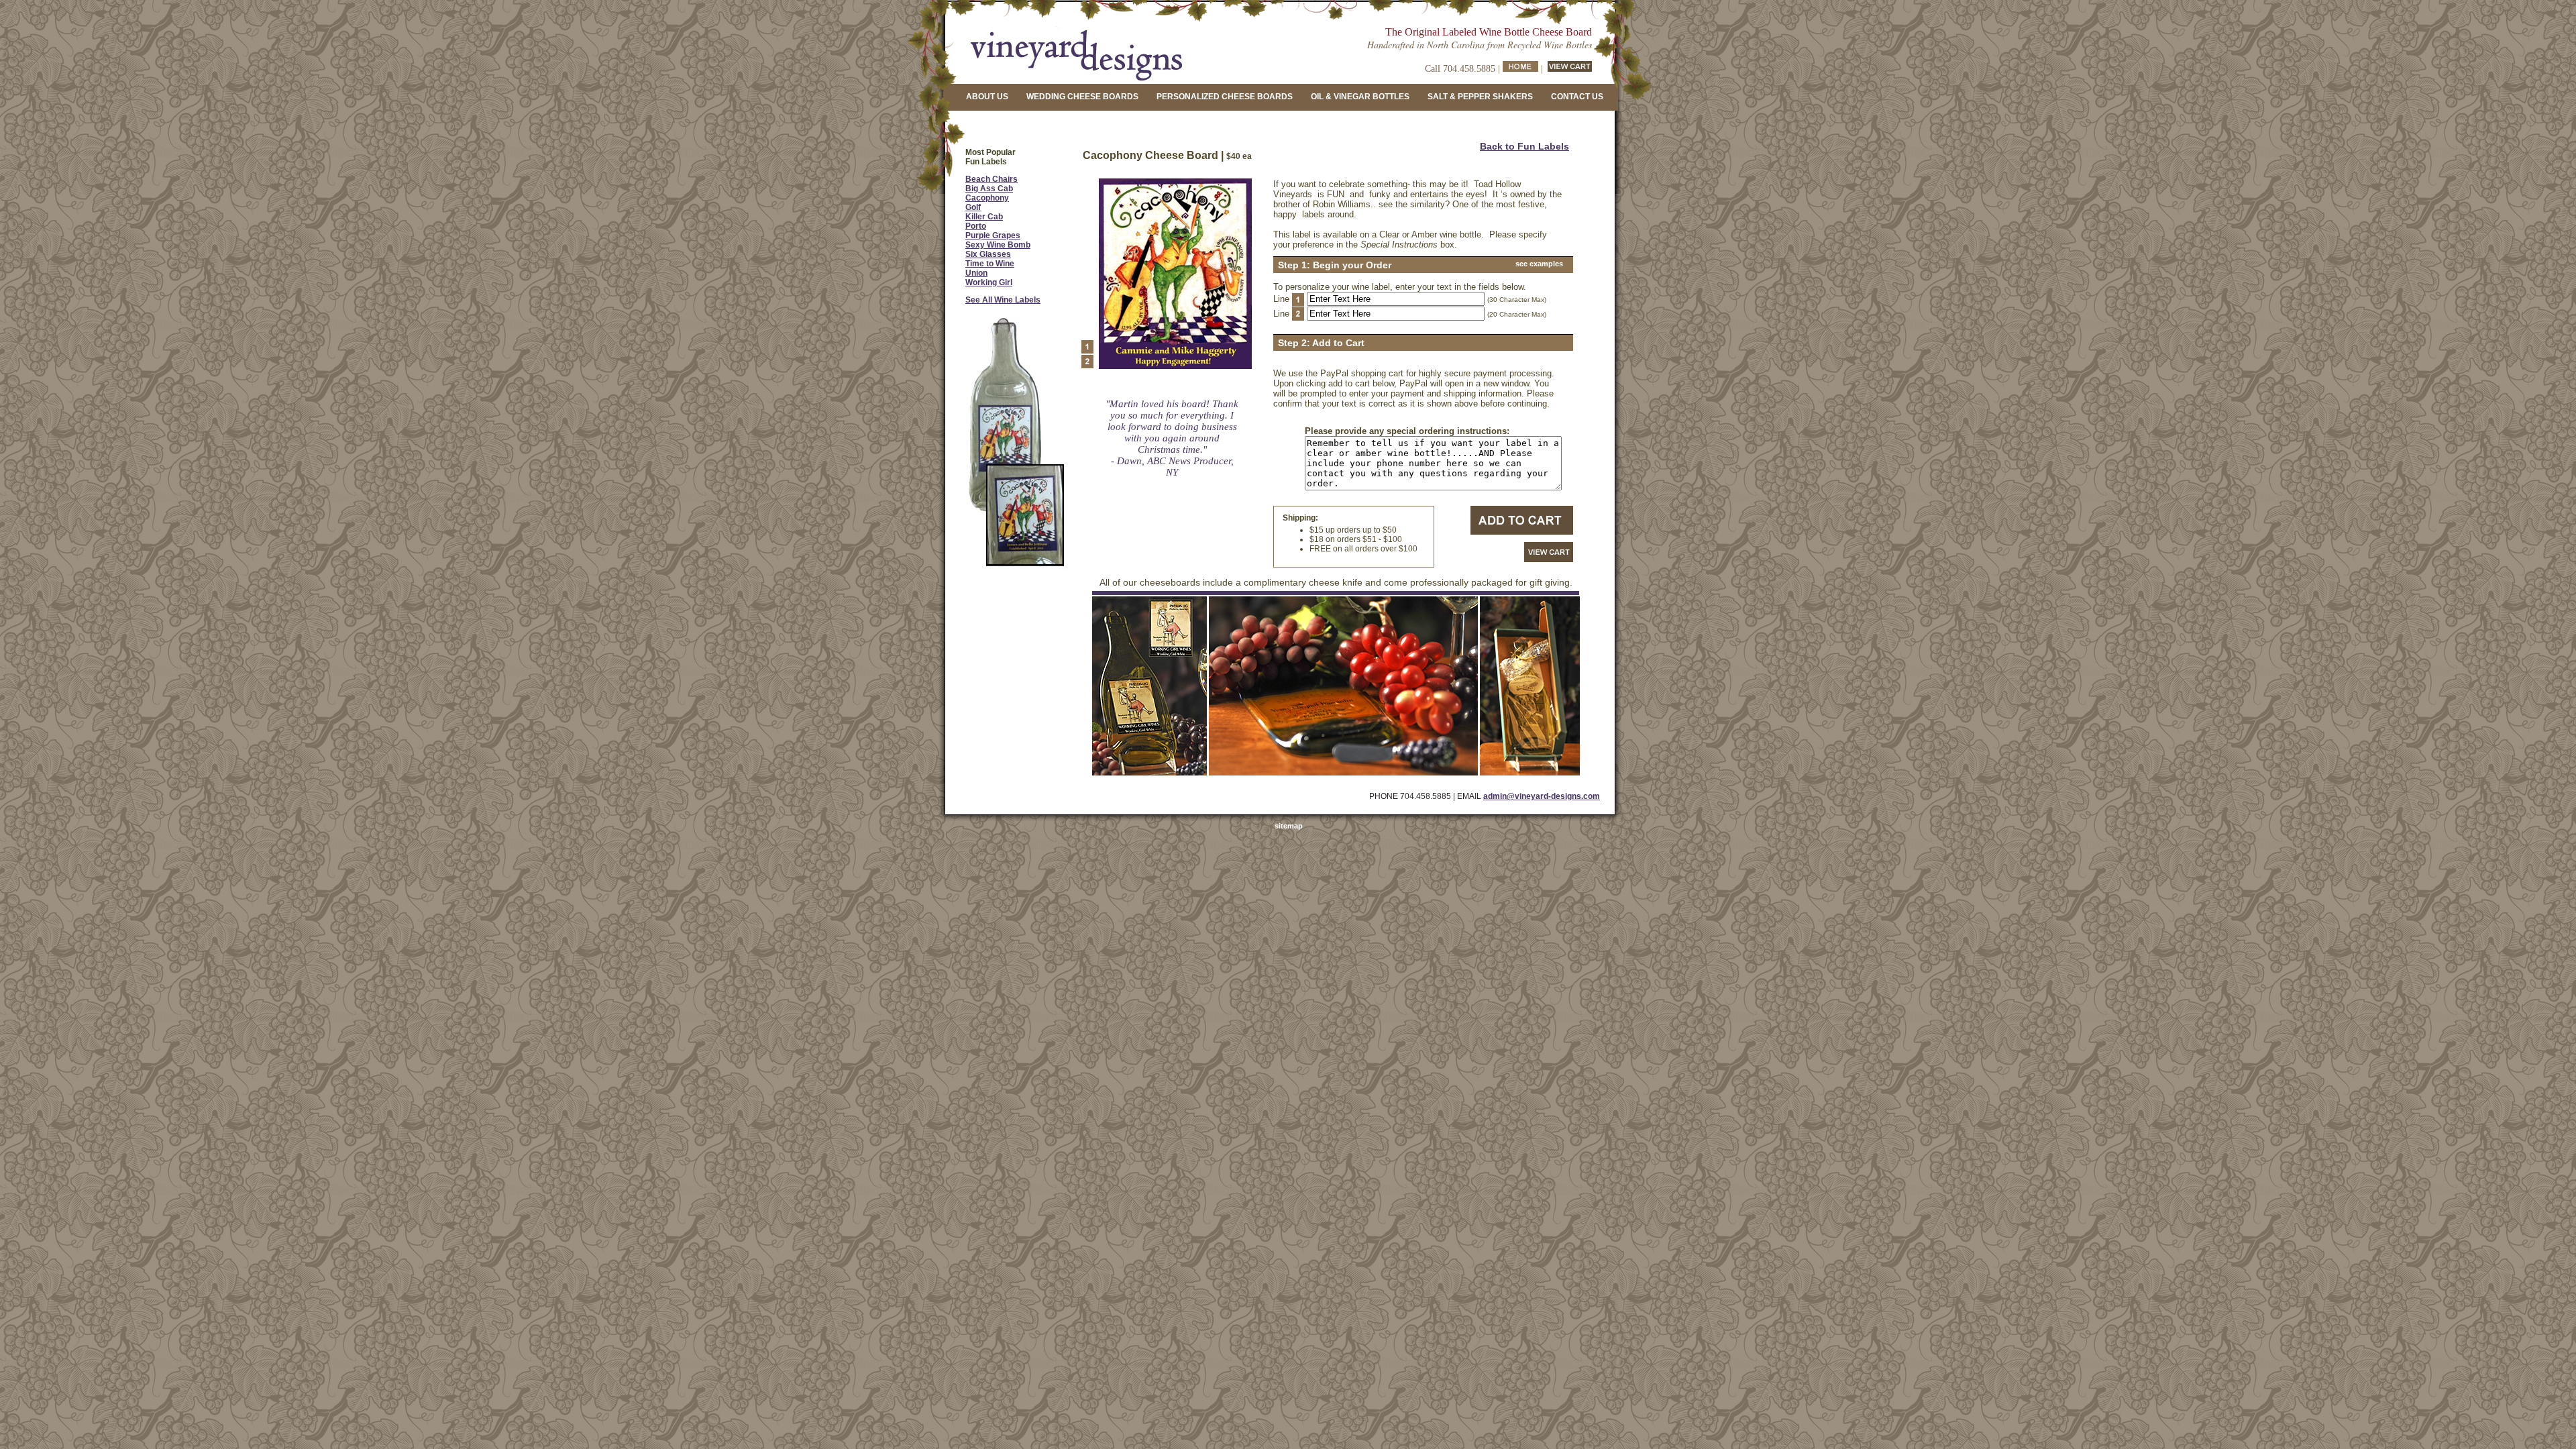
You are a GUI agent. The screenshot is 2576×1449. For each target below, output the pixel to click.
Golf (973, 207)
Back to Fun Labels (1524, 146)
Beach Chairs (991, 179)
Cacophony (987, 198)
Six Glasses (988, 254)
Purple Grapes (993, 235)
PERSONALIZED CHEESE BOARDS (1225, 97)
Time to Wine (990, 264)
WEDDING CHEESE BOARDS (1082, 97)
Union (976, 273)
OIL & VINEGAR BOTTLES (1360, 97)
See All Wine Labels (1003, 300)
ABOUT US (987, 97)
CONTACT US (1577, 97)
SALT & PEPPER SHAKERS (1480, 97)
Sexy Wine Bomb (998, 245)
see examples (1539, 264)
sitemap (1289, 826)
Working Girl (989, 282)
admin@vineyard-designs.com (1542, 796)
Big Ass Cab (989, 189)
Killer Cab (984, 217)
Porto (976, 226)
